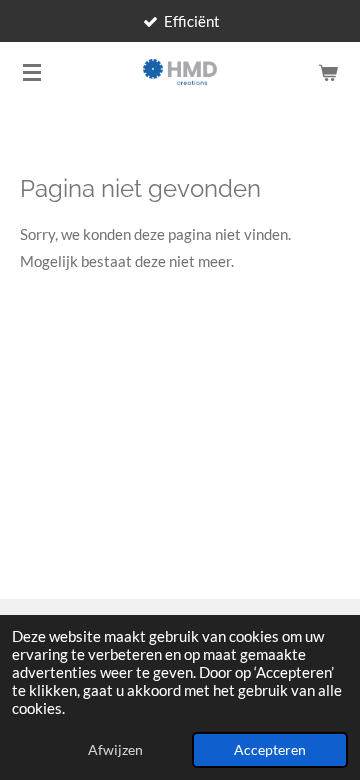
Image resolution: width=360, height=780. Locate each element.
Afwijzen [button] (115, 750)
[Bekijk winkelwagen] (328, 72)
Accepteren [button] (270, 750)
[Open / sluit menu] (32, 72)
